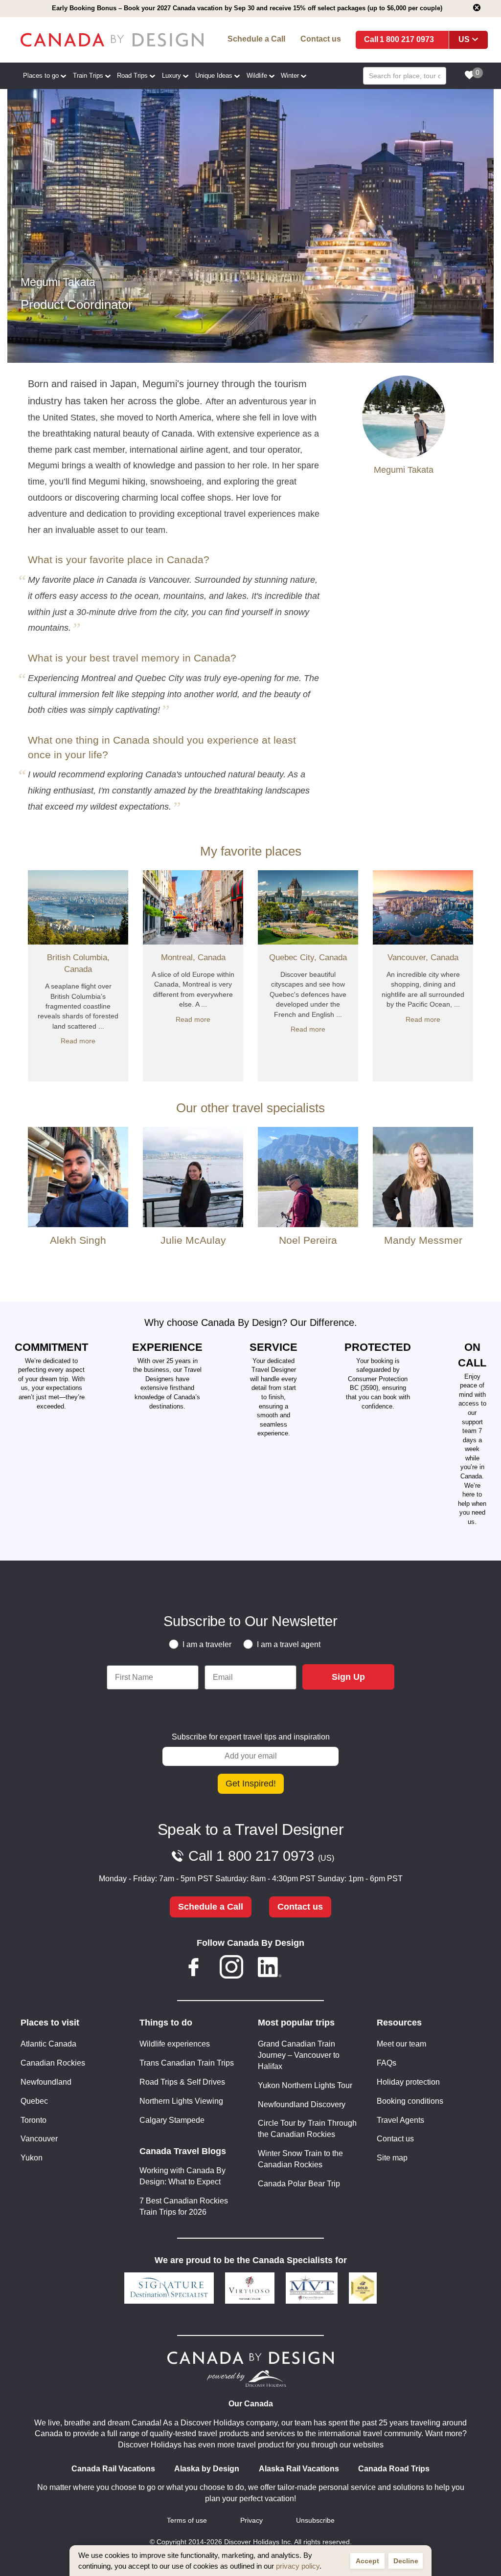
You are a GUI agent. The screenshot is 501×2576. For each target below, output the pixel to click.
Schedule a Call (256, 39)
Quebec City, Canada (308, 958)
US (464, 39)
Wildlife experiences (175, 2044)
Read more (78, 1041)
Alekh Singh (78, 1240)
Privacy (251, 2521)
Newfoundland (46, 2082)
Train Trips (88, 76)
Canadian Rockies (53, 2063)
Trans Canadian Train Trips (187, 2063)
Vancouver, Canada (423, 958)
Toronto (34, 2120)
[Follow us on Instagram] (231, 1969)
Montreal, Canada (193, 958)
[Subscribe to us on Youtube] (307, 1969)
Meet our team (401, 2044)
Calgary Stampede (172, 2120)
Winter (290, 76)
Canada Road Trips (394, 2469)
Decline (406, 2561)
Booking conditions (410, 2101)
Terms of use (187, 2521)
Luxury (171, 76)
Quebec (34, 2101)
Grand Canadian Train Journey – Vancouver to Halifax (299, 2055)
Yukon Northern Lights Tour (305, 2085)
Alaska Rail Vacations (299, 2469)
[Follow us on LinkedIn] (270, 1969)
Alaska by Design (207, 2469)
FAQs (387, 2063)
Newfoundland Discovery (302, 2104)
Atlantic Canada (48, 2044)
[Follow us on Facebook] (194, 1969)
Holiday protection (408, 2082)
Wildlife (257, 76)
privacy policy (298, 2566)
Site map (392, 2158)
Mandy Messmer (423, 1240)
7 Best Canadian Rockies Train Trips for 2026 (184, 2206)
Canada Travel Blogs (183, 2151)
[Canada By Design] (112, 40)
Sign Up (348, 1677)
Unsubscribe (315, 2521)
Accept (367, 2561)
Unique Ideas (214, 76)
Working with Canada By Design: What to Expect (182, 2176)
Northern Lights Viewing (181, 2101)
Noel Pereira (308, 1240)
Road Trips (132, 76)
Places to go (41, 76)
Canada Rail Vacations (113, 2469)
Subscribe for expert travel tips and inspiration (251, 1737)
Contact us (321, 39)
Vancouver (39, 2139)
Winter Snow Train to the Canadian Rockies (300, 2159)
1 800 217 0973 (407, 39)
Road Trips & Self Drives (182, 2082)
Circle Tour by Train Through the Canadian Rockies (307, 2129)
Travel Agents (400, 2120)
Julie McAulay (193, 1240)
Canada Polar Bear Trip (299, 2184)
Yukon (32, 2158)
